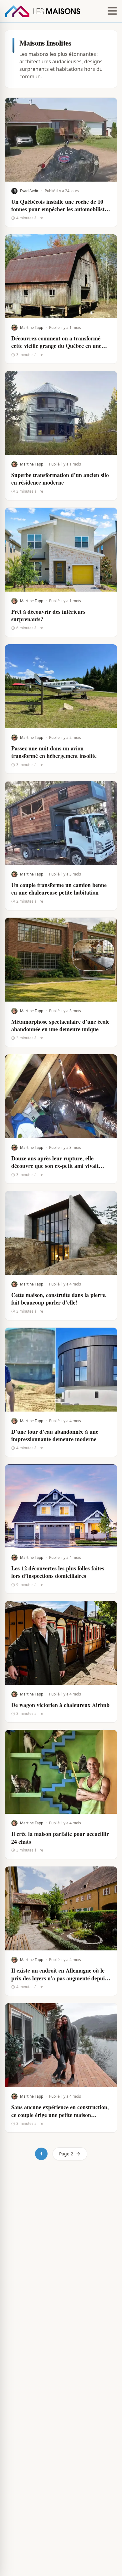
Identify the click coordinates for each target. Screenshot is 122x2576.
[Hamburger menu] (112, 11)
